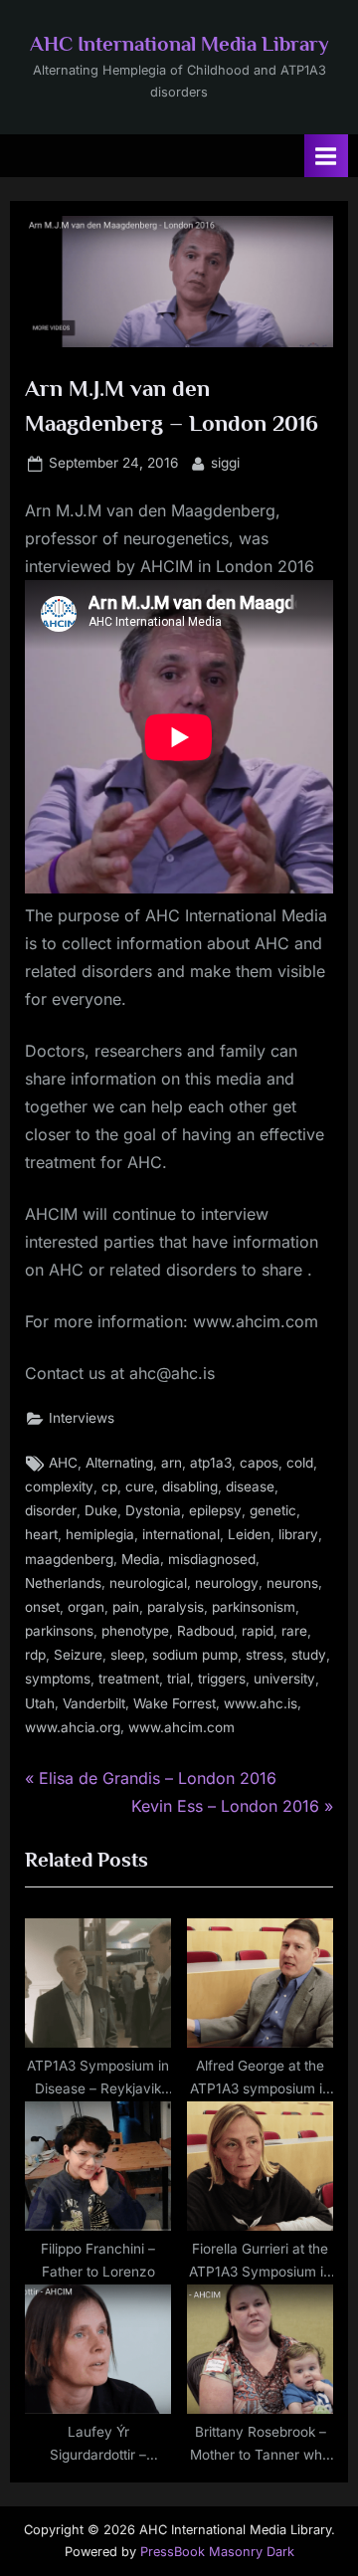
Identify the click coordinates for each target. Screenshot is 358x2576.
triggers (222, 1679)
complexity (59, 1486)
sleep (127, 1655)
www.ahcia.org (73, 1727)
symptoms (58, 1679)
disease (250, 1486)
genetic (273, 1510)
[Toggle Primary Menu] (326, 156)
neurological (148, 1583)
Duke (101, 1510)
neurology (227, 1583)
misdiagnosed (212, 1559)
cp (109, 1486)
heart (41, 1534)
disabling (190, 1486)
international (181, 1534)
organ (86, 1607)
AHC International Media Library (179, 44)
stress (265, 1655)
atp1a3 (211, 1463)
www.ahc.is (261, 1703)
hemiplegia (100, 1534)
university (284, 1679)
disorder (51, 1510)
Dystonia (153, 1510)
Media (141, 1559)
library (298, 1534)
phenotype (135, 1631)
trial (179, 1679)
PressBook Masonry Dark (217, 2552)
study (309, 1655)
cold (300, 1463)
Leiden (249, 1534)
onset (42, 1607)
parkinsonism (254, 1607)
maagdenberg (69, 1559)
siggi (225, 462)
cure (140, 1486)
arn (172, 1463)
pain (126, 1607)
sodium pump (195, 1655)
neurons (292, 1583)
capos (259, 1463)
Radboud (205, 1631)
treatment (129, 1679)
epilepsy (215, 1510)
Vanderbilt (94, 1703)
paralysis (176, 1607)
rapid (258, 1631)
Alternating (119, 1463)
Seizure (78, 1655)
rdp (35, 1655)
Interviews (82, 1418)
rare (294, 1631)
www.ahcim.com (181, 1727)
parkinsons (59, 1631)
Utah (40, 1703)
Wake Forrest (175, 1703)
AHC (63, 1463)
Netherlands (63, 1583)
